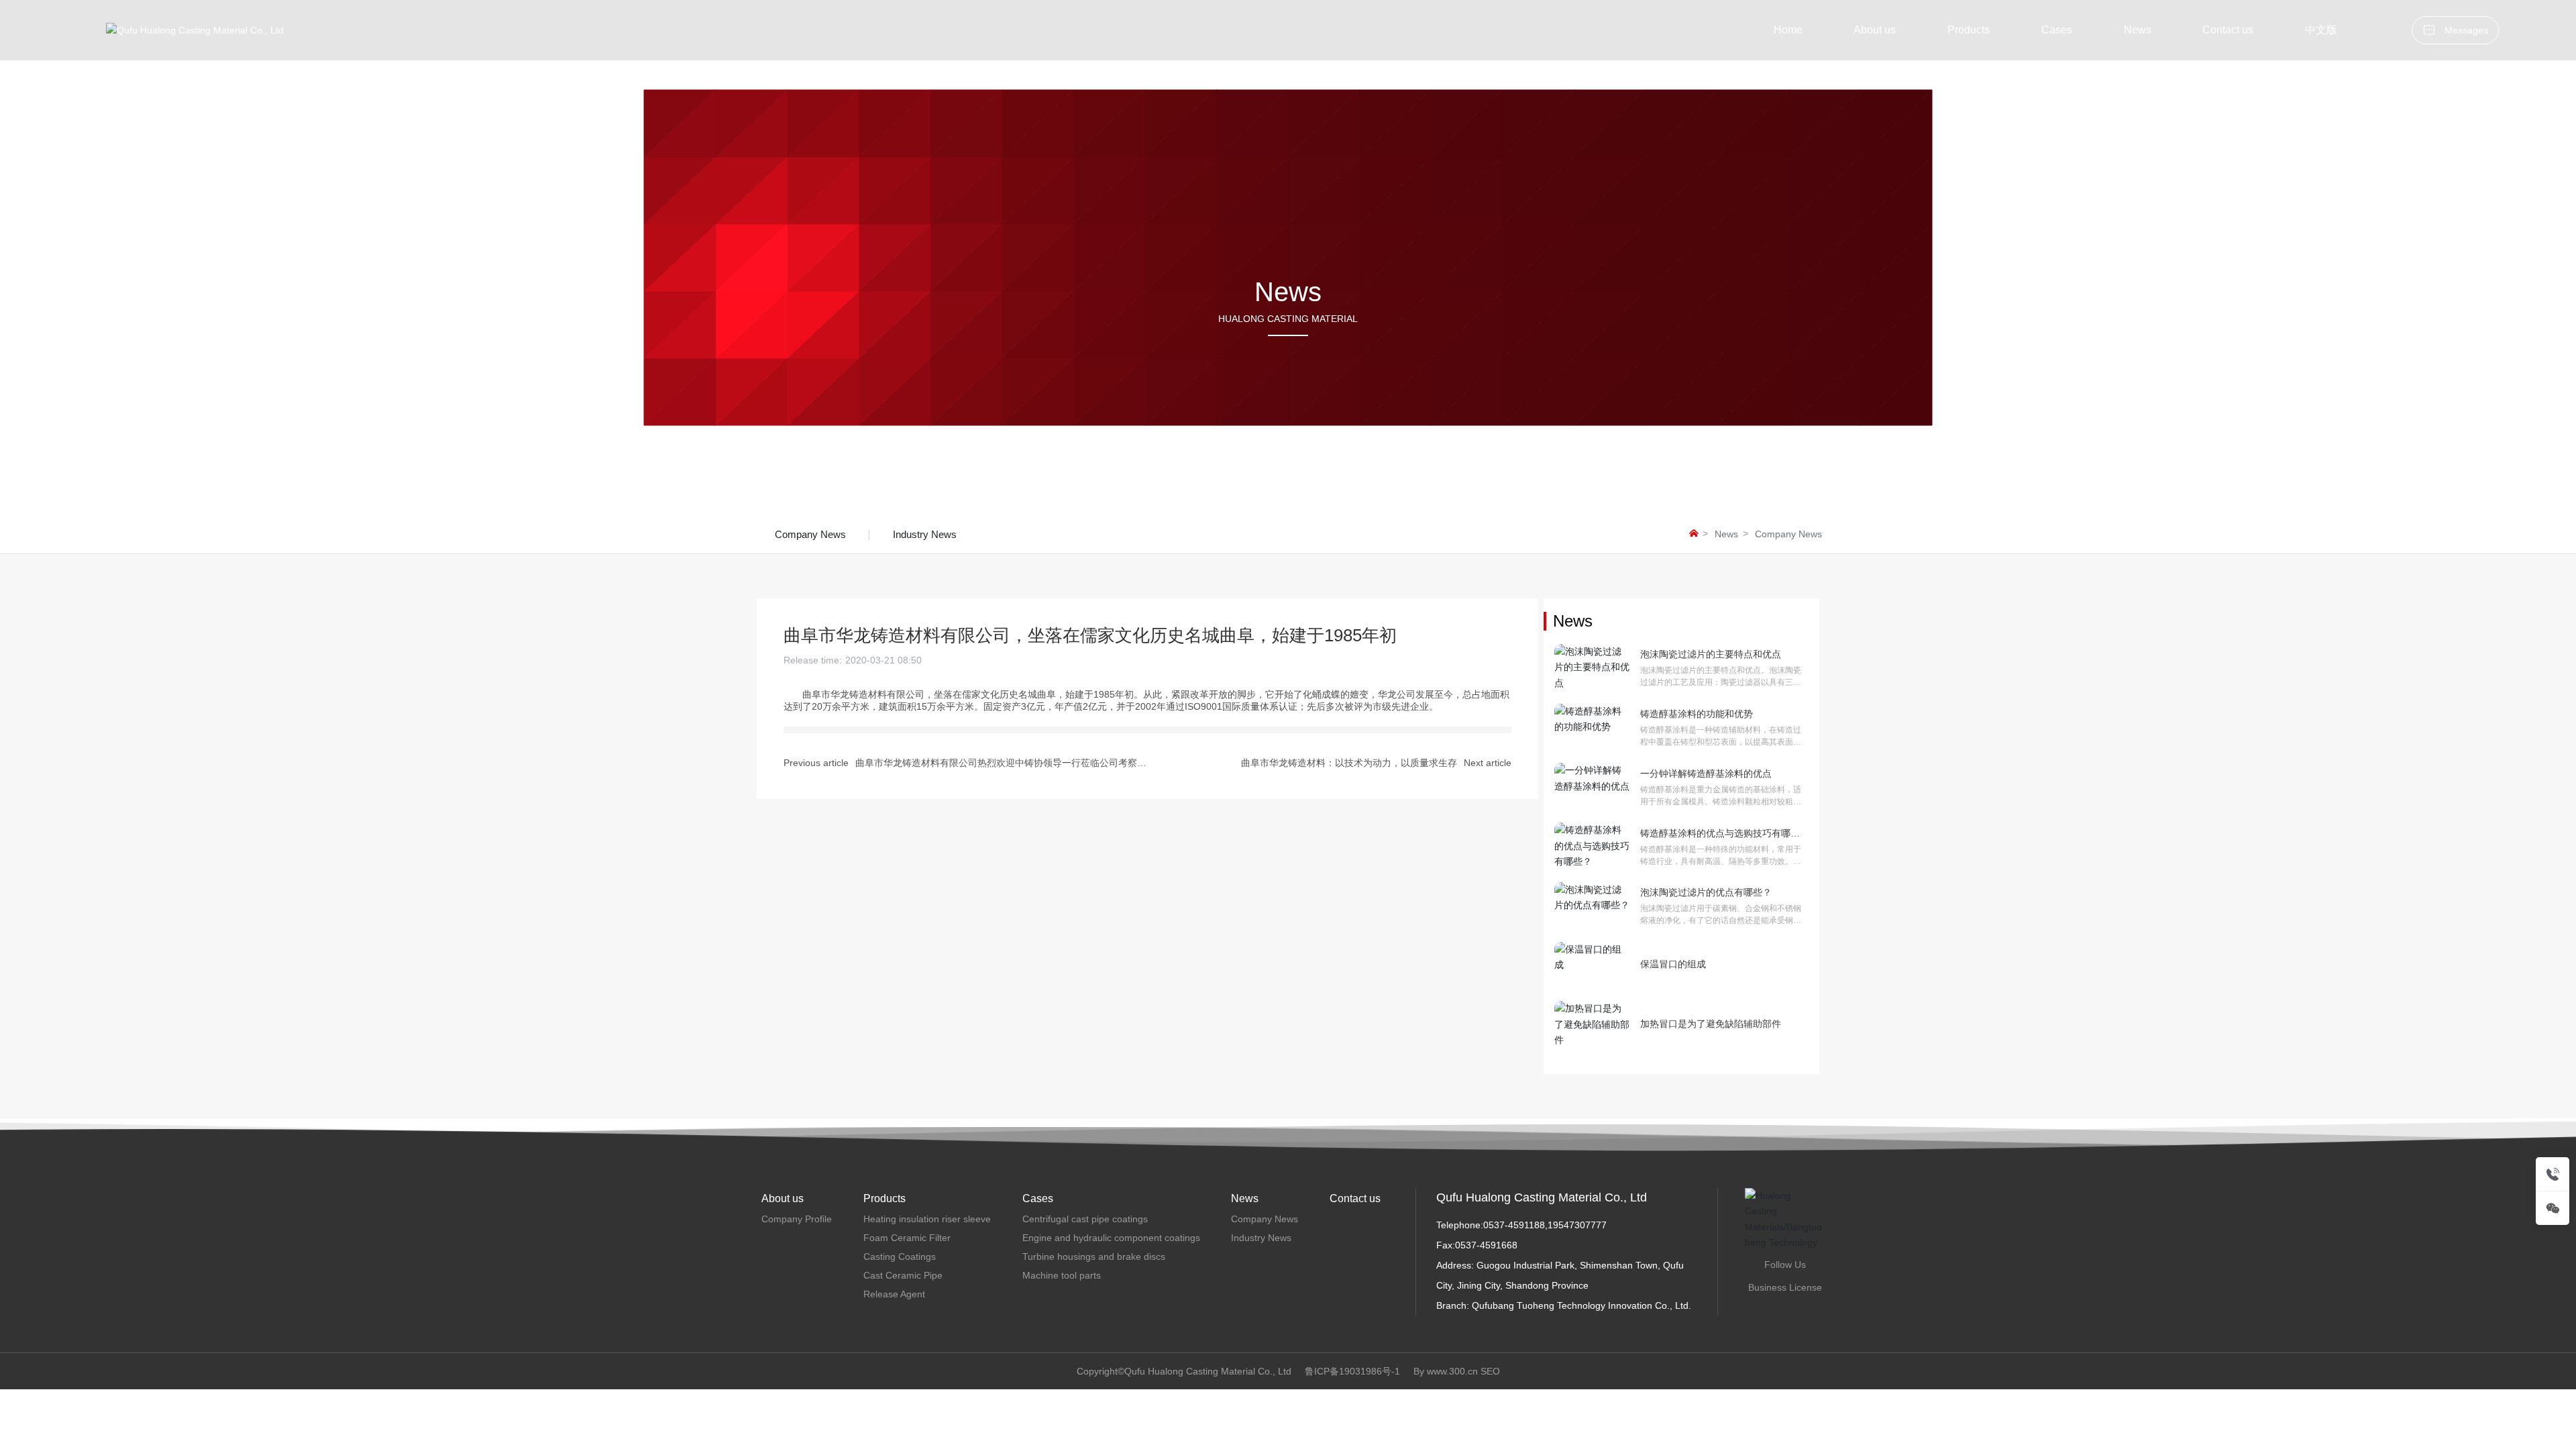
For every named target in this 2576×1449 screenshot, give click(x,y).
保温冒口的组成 (1673, 964)
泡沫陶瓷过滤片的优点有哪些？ (1706, 892)
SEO (1490, 1371)
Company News (810, 534)
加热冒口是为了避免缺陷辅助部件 (1711, 1024)
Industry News (925, 534)
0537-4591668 (1486, 1245)
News (1726, 534)
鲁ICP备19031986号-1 (1352, 1371)
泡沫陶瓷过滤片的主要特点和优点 (1711, 654)
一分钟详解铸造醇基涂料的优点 (1706, 773)
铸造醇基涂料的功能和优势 (1707, 714)
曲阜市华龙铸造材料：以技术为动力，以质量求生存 (1349, 763)
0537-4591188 (1514, 1225)
